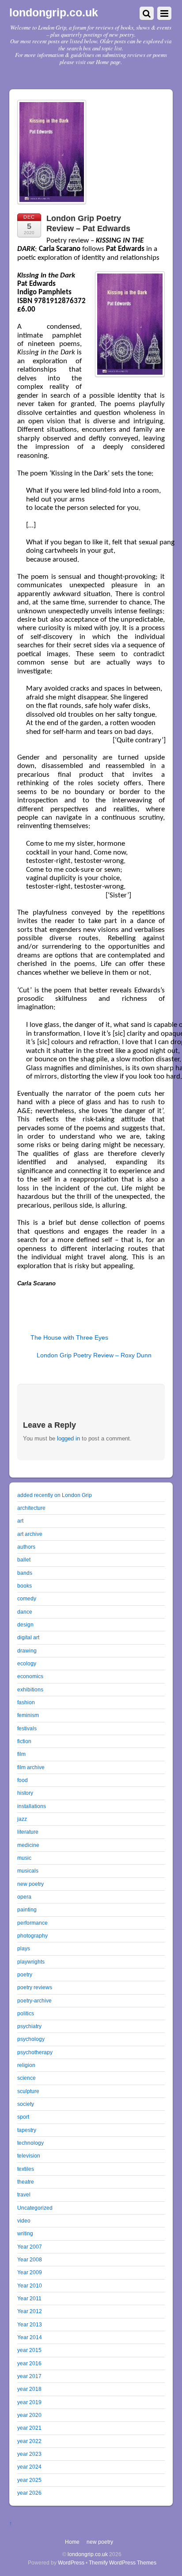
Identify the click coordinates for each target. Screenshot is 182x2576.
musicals (28, 1871)
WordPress (71, 2563)
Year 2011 (29, 2298)
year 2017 (29, 2376)
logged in (68, 1438)
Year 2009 (30, 2272)
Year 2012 (30, 2311)
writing (25, 2233)
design (25, 1624)
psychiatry (29, 2026)
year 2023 (29, 2454)
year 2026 (29, 2493)
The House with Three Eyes (69, 1337)
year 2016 (29, 2363)
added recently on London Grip (55, 1495)
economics (30, 1676)
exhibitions (30, 1689)
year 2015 (29, 2350)
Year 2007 (30, 2247)
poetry (25, 1974)
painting (27, 1909)
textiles (26, 2169)
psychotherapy (35, 2052)
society (26, 2104)
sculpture (28, 2091)
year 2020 (29, 2415)
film (21, 1754)
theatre (26, 2182)
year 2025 (29, 2480)
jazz (22, 1819)
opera (24, 1897)
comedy (27, 1598)
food (23, 1780)
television (29, 2156)
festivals (27, 1728)
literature (28, 1832)
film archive (31, 1767)
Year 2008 (30, 2259)
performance (32, 1923)
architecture (31, 1508)
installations (32, 1806)
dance (25, 1612)
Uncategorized (35, 2208)
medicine (28, 1845)
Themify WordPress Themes (123, 2563)
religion (26, 2065)
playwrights (31, 1962)
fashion (26, 1702)
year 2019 (29, 2402)
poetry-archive (34, 2000)
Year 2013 (30, 2324)
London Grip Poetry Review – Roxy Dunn (94, 1355)
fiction (24, 1741)
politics (26, 2013)
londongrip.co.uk (88, 2554)
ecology (27, 1663)
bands (25, 1573)
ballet (24, 1560)
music (24, 1858)
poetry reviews (35, 1987)
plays (24, 1948)
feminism (28, 1715)
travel (24, 2194)
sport (23, 2117)
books (25, 1586)
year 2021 (29, 2428)
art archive (30, 1534)
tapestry (27, 2130)
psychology (31, 2039)
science (27, 2078)
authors (26, 1547)
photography (32, 1936)
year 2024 (29, 2467)
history (25, 1793)
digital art (28, 1637)
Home (72, 2542)
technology (30, 2143)
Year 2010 (30, 2285)
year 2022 (29, 2441)
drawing (27, 1651)
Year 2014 (30, 2337)
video (24, 2221)
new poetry (30, 1884)
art (20, 1521)
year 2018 (29, 2389)
